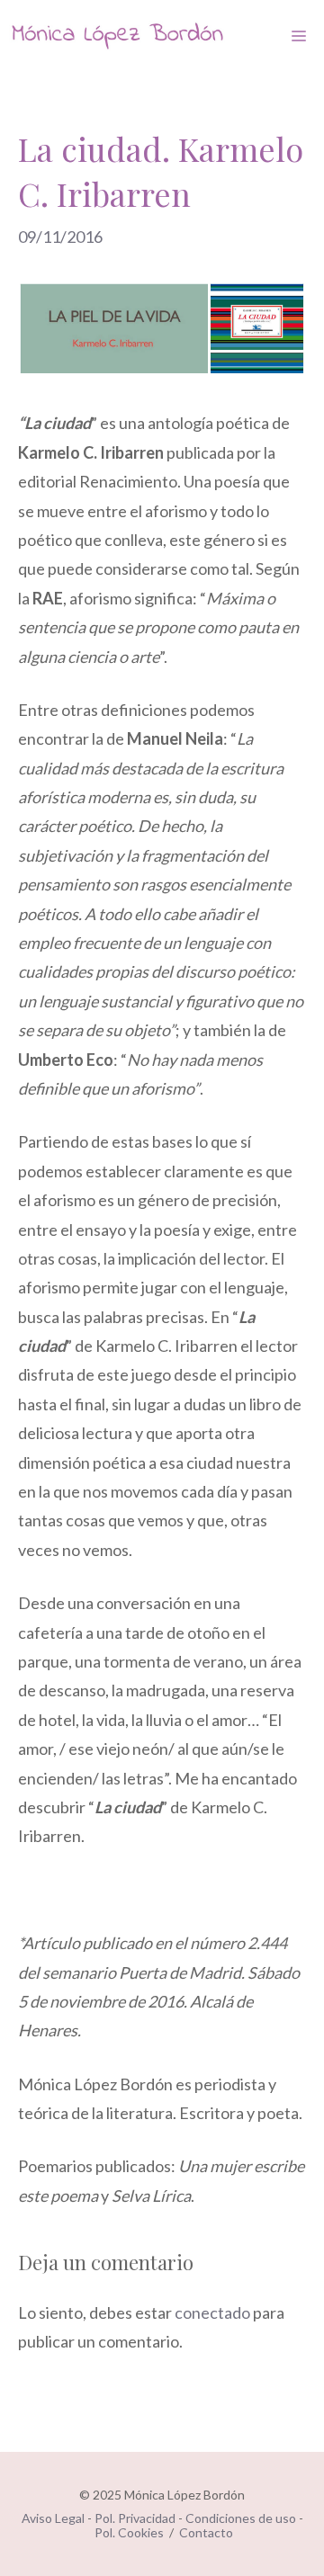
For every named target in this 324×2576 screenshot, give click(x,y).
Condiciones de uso (241, 2518)
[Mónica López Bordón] (117, 36)
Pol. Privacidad (135, 2518)
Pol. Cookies (129, 2532)
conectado (212, 2312)
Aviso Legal (53, 2518)
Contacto (206, 2532)
